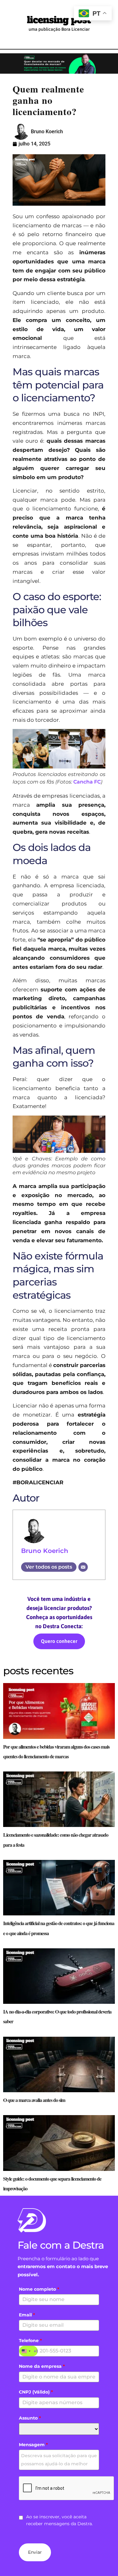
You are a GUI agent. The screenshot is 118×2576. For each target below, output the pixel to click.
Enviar (35, 2552)
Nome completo (39, 2289)
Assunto (30, 2418)
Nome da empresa (42, 2366)
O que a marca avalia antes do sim (34, 2100)
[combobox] (28, 2351)
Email (27, 2315)
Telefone (30, 2341)
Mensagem (33, 2445)
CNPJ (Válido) (36, 2392)
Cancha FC (87, 782)
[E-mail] (83, 1567)
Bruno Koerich (45, 1551)
